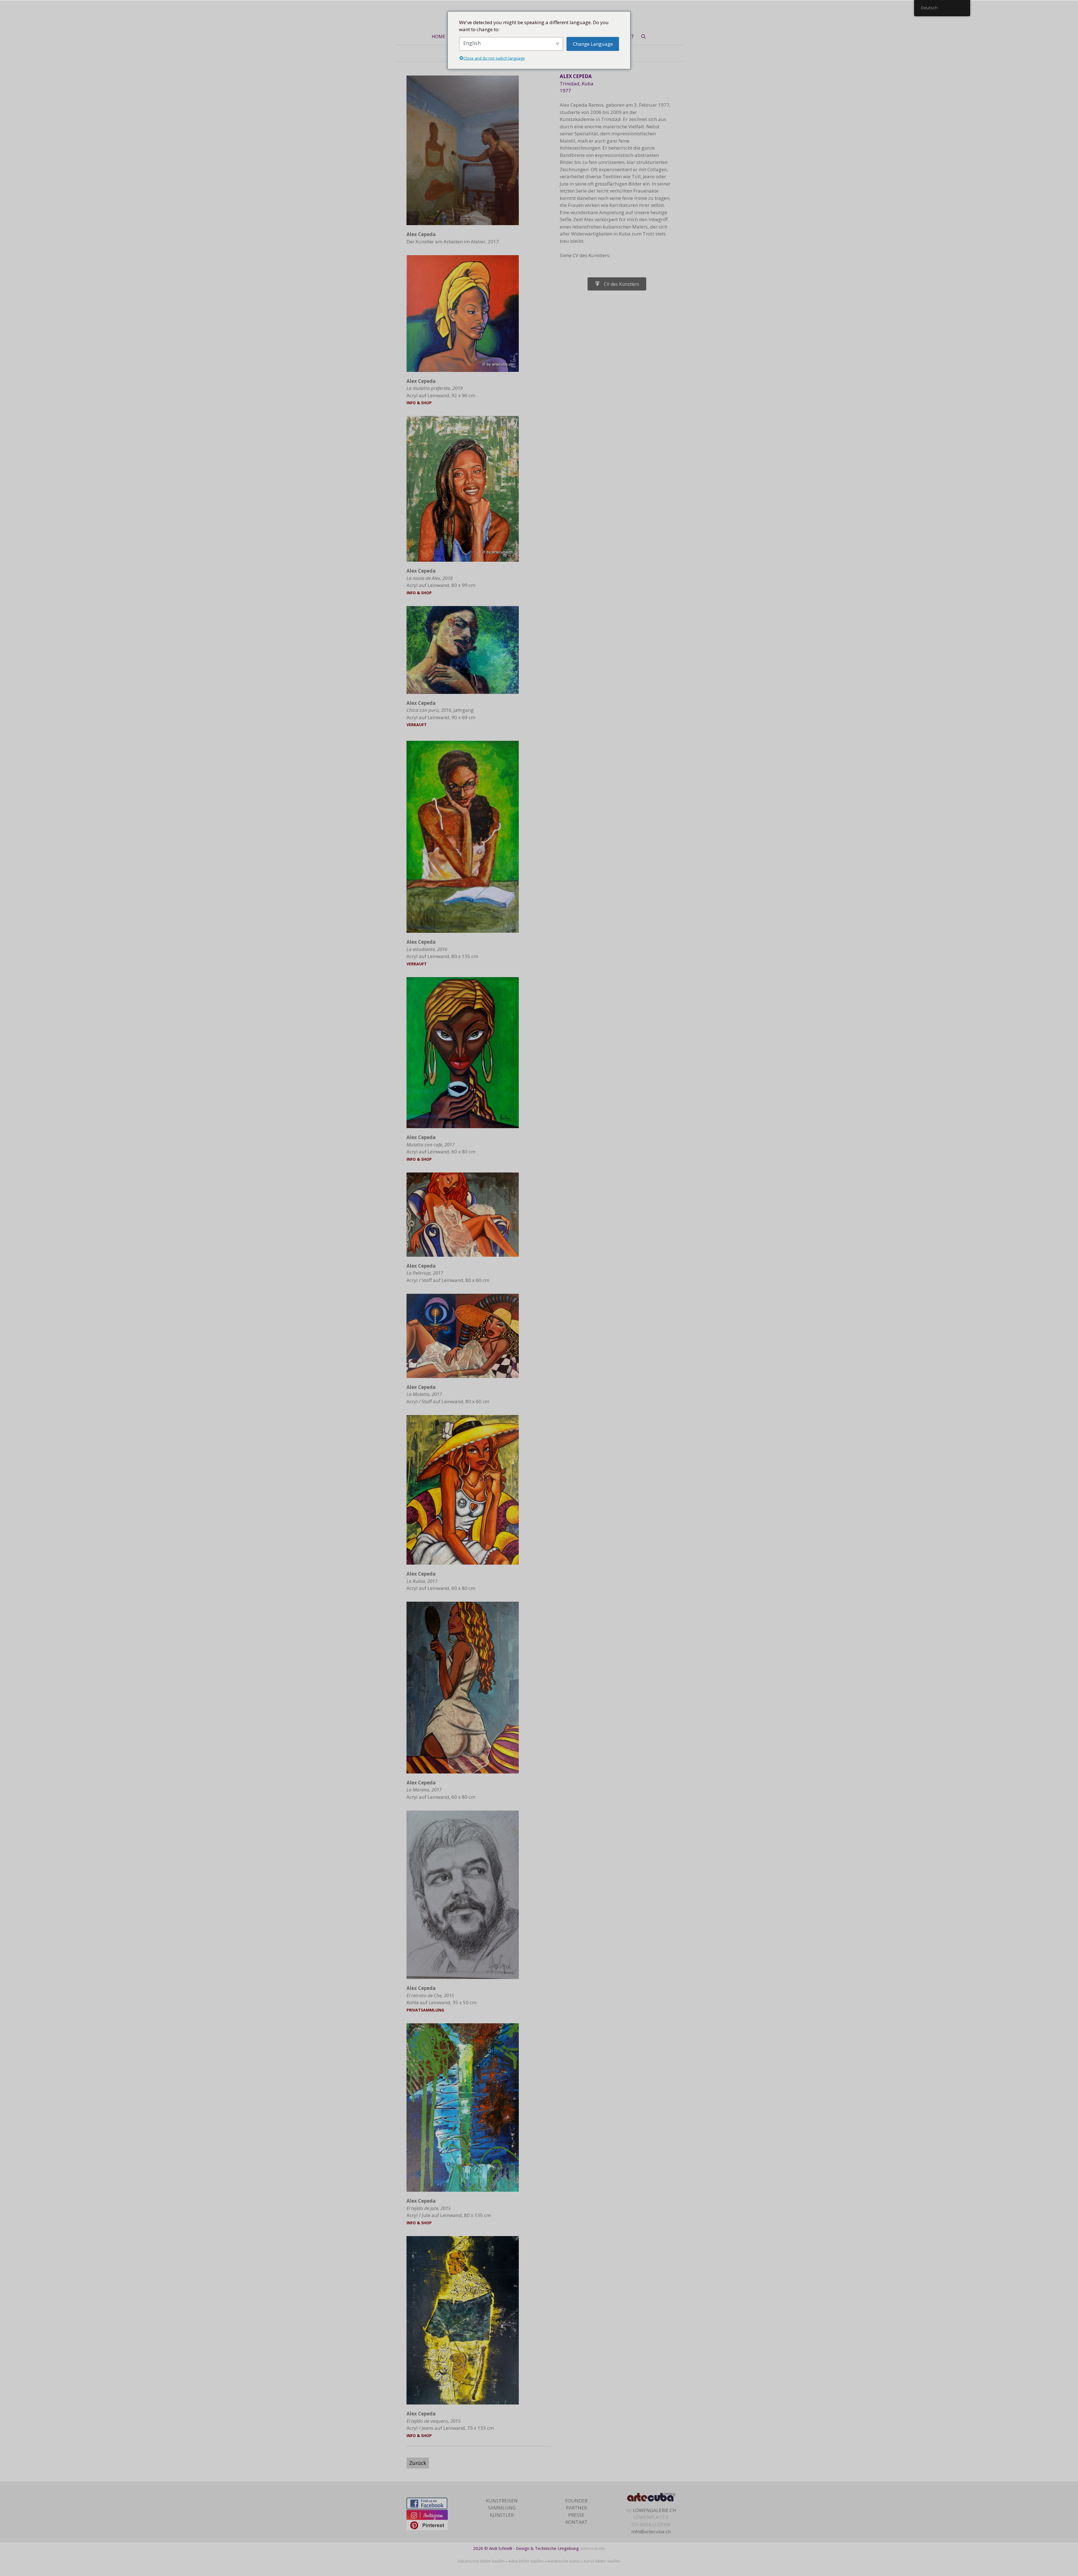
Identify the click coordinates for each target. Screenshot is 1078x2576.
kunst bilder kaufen (602, 2561)
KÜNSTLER (502, 2515)
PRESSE (576, 2515)
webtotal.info (593, 2548)
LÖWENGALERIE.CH (655, 2510)
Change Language (593, 44)
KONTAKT (576, 2522)
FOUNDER (576, 2501)
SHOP (426, 403)
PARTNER (576, 2508)
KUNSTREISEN (502, 2501)
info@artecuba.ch (651, 2532)
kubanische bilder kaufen (481, 2561)
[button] (617, 284)
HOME (438, 36)
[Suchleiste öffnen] (643, 36)
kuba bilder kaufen (526, 2561)
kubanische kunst (564, 2561)
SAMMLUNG (502, 2508)
